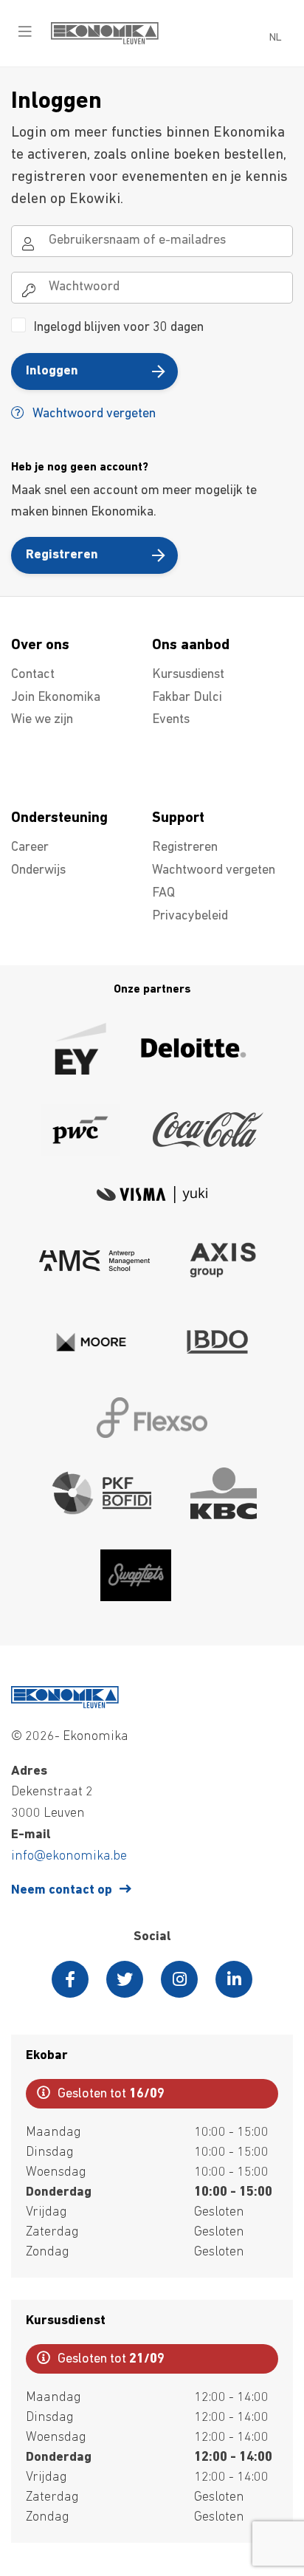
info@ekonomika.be (69, 1857)
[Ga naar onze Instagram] (179, 1979)
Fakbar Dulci (187, 698)
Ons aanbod (191, 645)
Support (178, 818)
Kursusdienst (188, 675)
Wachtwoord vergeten (93, 414)
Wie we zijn (42, 720)
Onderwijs (38, 871)
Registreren (62, 555)
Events (171, 720)
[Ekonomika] (105, 41)
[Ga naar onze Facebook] (70, 1979)
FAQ (163, 894)
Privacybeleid (190, 917)
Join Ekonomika (56, 698)
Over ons (40, 645)
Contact (33, 675)
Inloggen (52, 371)
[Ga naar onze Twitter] (125, 1979)
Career (30, 848)
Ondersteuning (59, 818)
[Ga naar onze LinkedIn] (234, 1979)
